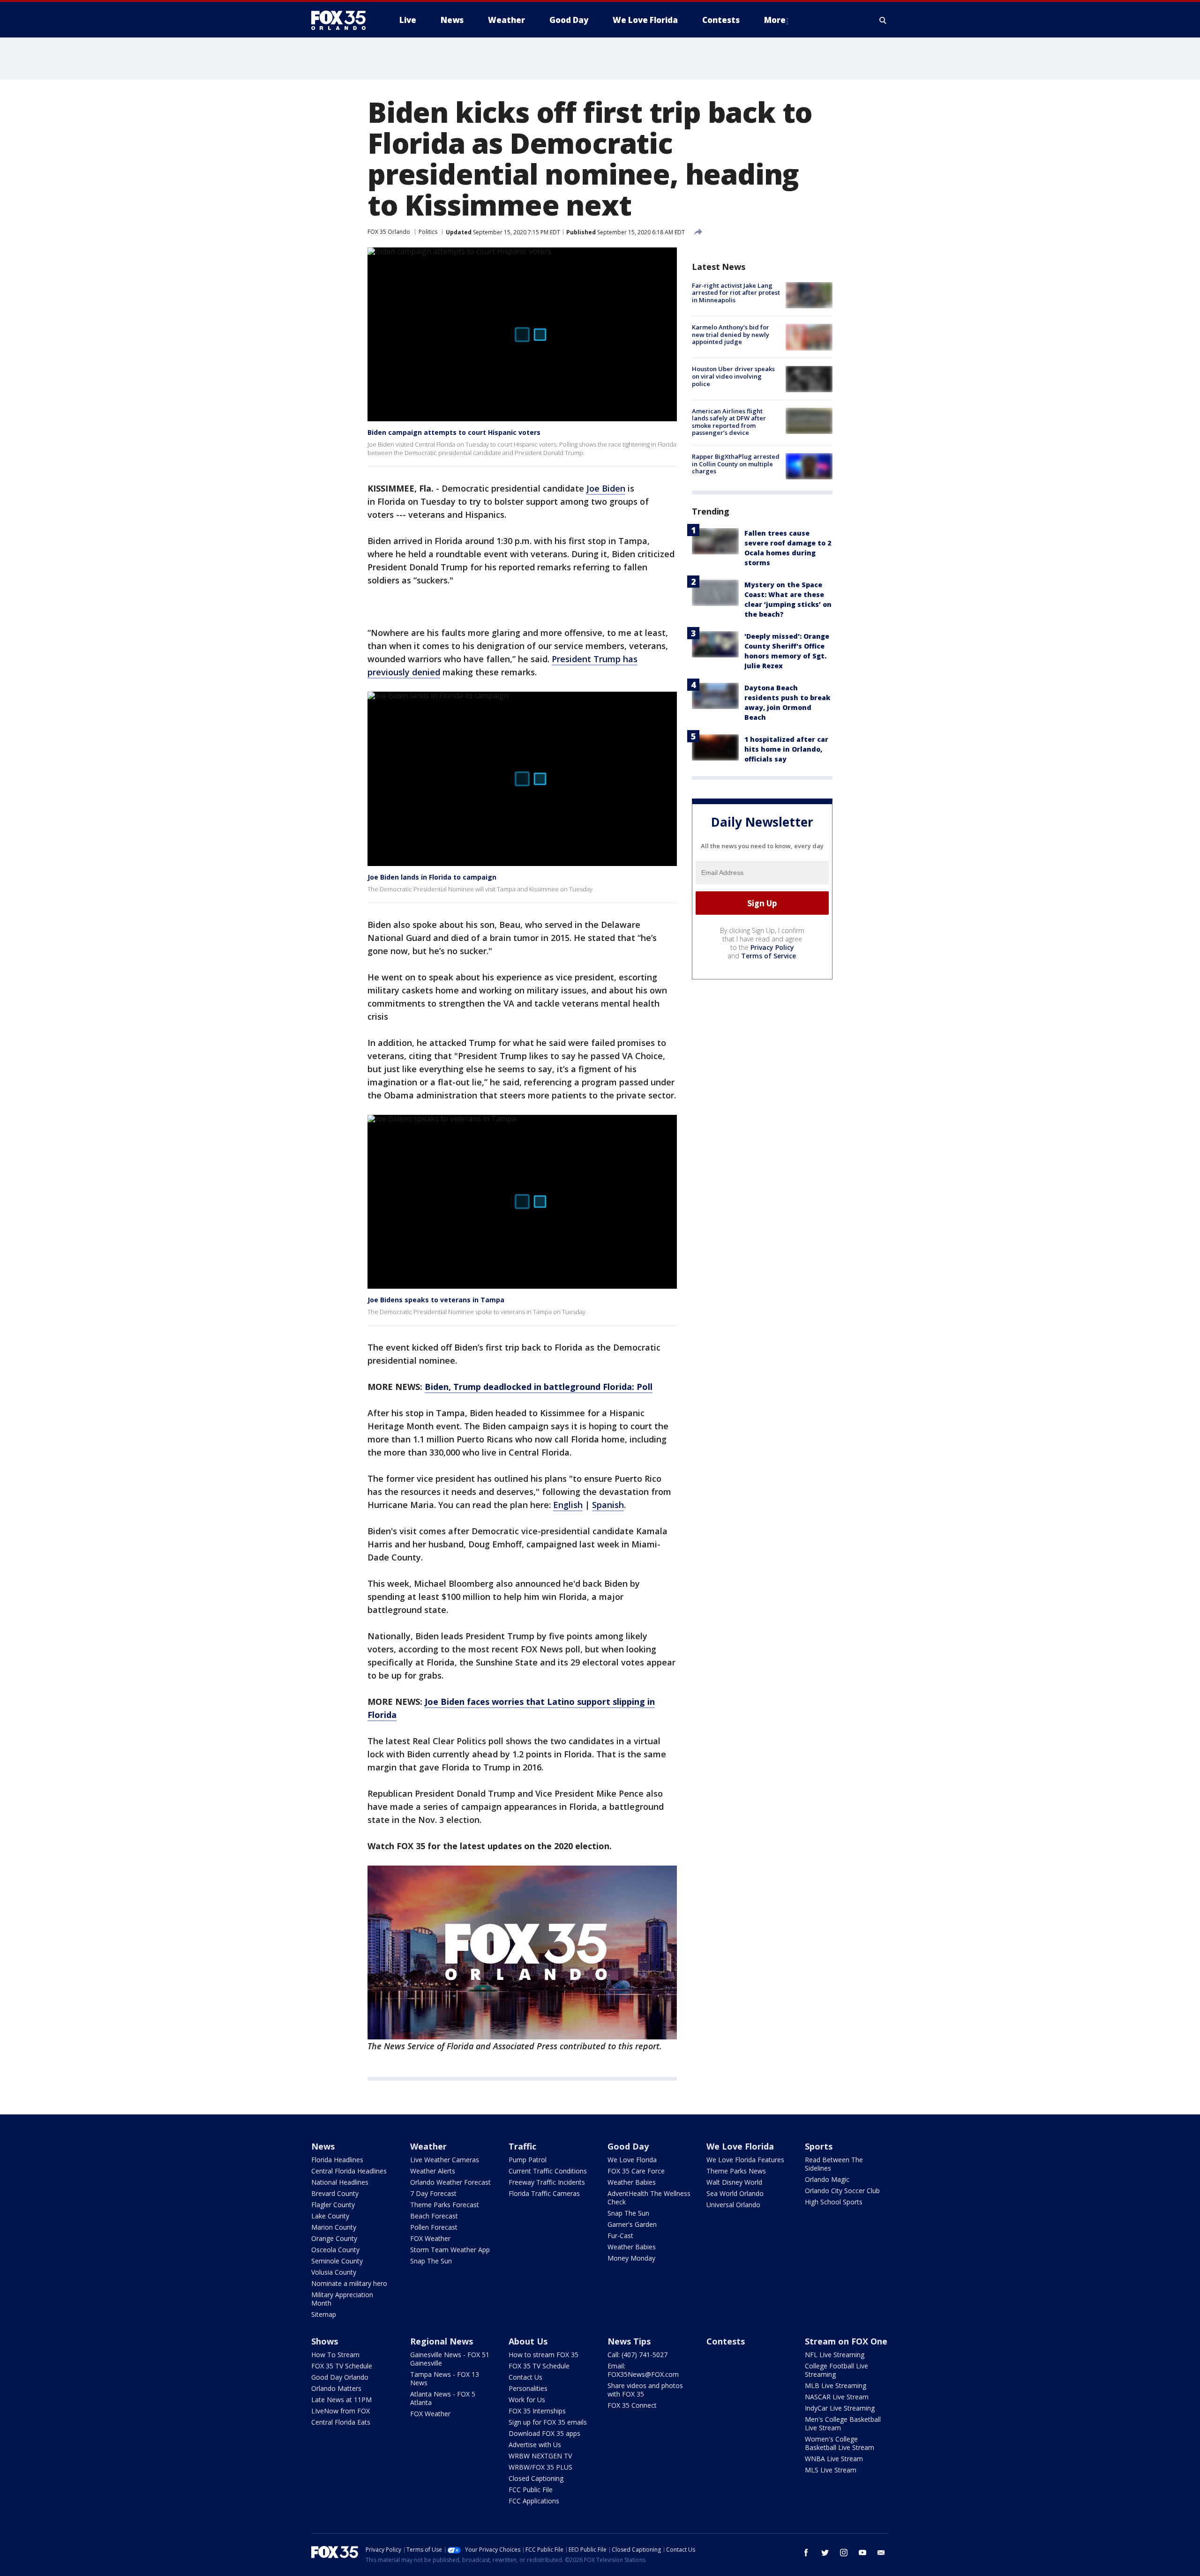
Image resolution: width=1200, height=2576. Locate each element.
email (881, 2553)
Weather (428, 2146)
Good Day (628, 2146)
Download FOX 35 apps (544, 2433)
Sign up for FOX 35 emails (548, 2422)
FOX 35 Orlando (389, 232)
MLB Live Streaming (836, 2386)
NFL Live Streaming (835, 2355)
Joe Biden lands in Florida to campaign (432, 877)
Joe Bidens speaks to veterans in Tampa (436, 1300)
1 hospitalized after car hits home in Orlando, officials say (786, 749)
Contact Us (525, 2377)
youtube (862, 2553)
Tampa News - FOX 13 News (445, 2378)
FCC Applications (534, 2501)
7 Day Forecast (433, 2193)
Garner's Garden (632, 2224)
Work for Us (527, 2400)
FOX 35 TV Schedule (342, 2366)
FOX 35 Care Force (636, 2171)
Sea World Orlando (735, 2193)
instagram (844, 2553)
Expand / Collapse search (883, 20)
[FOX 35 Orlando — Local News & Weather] (342, 20)
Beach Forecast (434, 2216)
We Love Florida (632, 2160)
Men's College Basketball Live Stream (843, 2423)
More (775, 20)
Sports (819, 2146)
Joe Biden (606, 488)
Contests (726, 2341)
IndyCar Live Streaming (840, 2408)
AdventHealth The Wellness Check (649, 2198)
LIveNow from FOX (341, 2411)
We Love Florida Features (745, 2160)
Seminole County (337, 2261)
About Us (528, 2341)
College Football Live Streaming (836, 2370)
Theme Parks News (736, 2171)
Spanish (608, 1505)
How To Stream (335, 2355)
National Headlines (340, 2182)
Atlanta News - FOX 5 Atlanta (443, 2398)
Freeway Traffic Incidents (547, 2182)
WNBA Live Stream (834, 2459)
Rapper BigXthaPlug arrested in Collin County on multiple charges (736, 464)
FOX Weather (430, 2238)
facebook (806, 2553)
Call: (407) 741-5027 (637, 2355)
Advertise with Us (535, 2445)
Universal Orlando (733, 2205)
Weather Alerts (433, 2171)
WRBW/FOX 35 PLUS (540, 2467)
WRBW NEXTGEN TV (540, 2456)
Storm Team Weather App (450, 2250)
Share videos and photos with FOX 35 (645, 2390)
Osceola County (335, 2250)
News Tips (629, 2341)
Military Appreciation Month (342, 2299)
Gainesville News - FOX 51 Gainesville (450, 2359)
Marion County (334, 2227)
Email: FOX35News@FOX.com (643, 2370)
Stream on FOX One (846, 2341)
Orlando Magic (827, 2179)
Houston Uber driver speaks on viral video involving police (733, 377)
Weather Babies (632, 2182)
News (323, 2146)
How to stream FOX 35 (544, 2355)
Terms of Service (769, 956)
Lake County (330, 2216)
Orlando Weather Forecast (450, 2182)
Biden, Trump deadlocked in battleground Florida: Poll (539, 1387)
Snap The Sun (431, 2261)
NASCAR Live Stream (837, 2397)
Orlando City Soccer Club (842, 2191)
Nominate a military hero (349, 2283)
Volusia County (334, 2272)
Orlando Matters (336, 2388)
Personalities (528, 2388)
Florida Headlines (337, 2160)
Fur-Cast (620, 2236)
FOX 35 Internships (537, 2411)
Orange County (334, 2238)
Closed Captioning (536, 2478)
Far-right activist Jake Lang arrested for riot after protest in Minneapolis (736, 293)
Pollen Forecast (434, 2227)
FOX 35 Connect (632, 2405)
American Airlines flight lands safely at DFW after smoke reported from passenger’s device (729, 422)
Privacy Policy (772, 947)
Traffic (522, 2146)
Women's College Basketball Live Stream (840, 2443)
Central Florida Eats (341, 2422)
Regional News (442, 2341)
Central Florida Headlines (349, 2171)
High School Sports (834, 2202)
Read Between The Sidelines (834, 2164)
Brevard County (335, 2193)
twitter (825, 2553)
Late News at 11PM (341, 2400)
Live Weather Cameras (445, 2160)
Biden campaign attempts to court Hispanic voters (454, 432)
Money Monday (631, 2258)
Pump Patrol (528, 2160)
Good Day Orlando (340, 2377)
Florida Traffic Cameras (544, 2193)
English (568, 1505)
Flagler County (333, 2205)
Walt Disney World (734, 2182)
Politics (428, 232)
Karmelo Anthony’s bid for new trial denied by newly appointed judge (731, 334)
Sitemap (324, 2314)
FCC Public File (531, 2490)
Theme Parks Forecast (445, 2205)
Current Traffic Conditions (548, 2171)
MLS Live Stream (831, 2470)
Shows (325, 2341)
